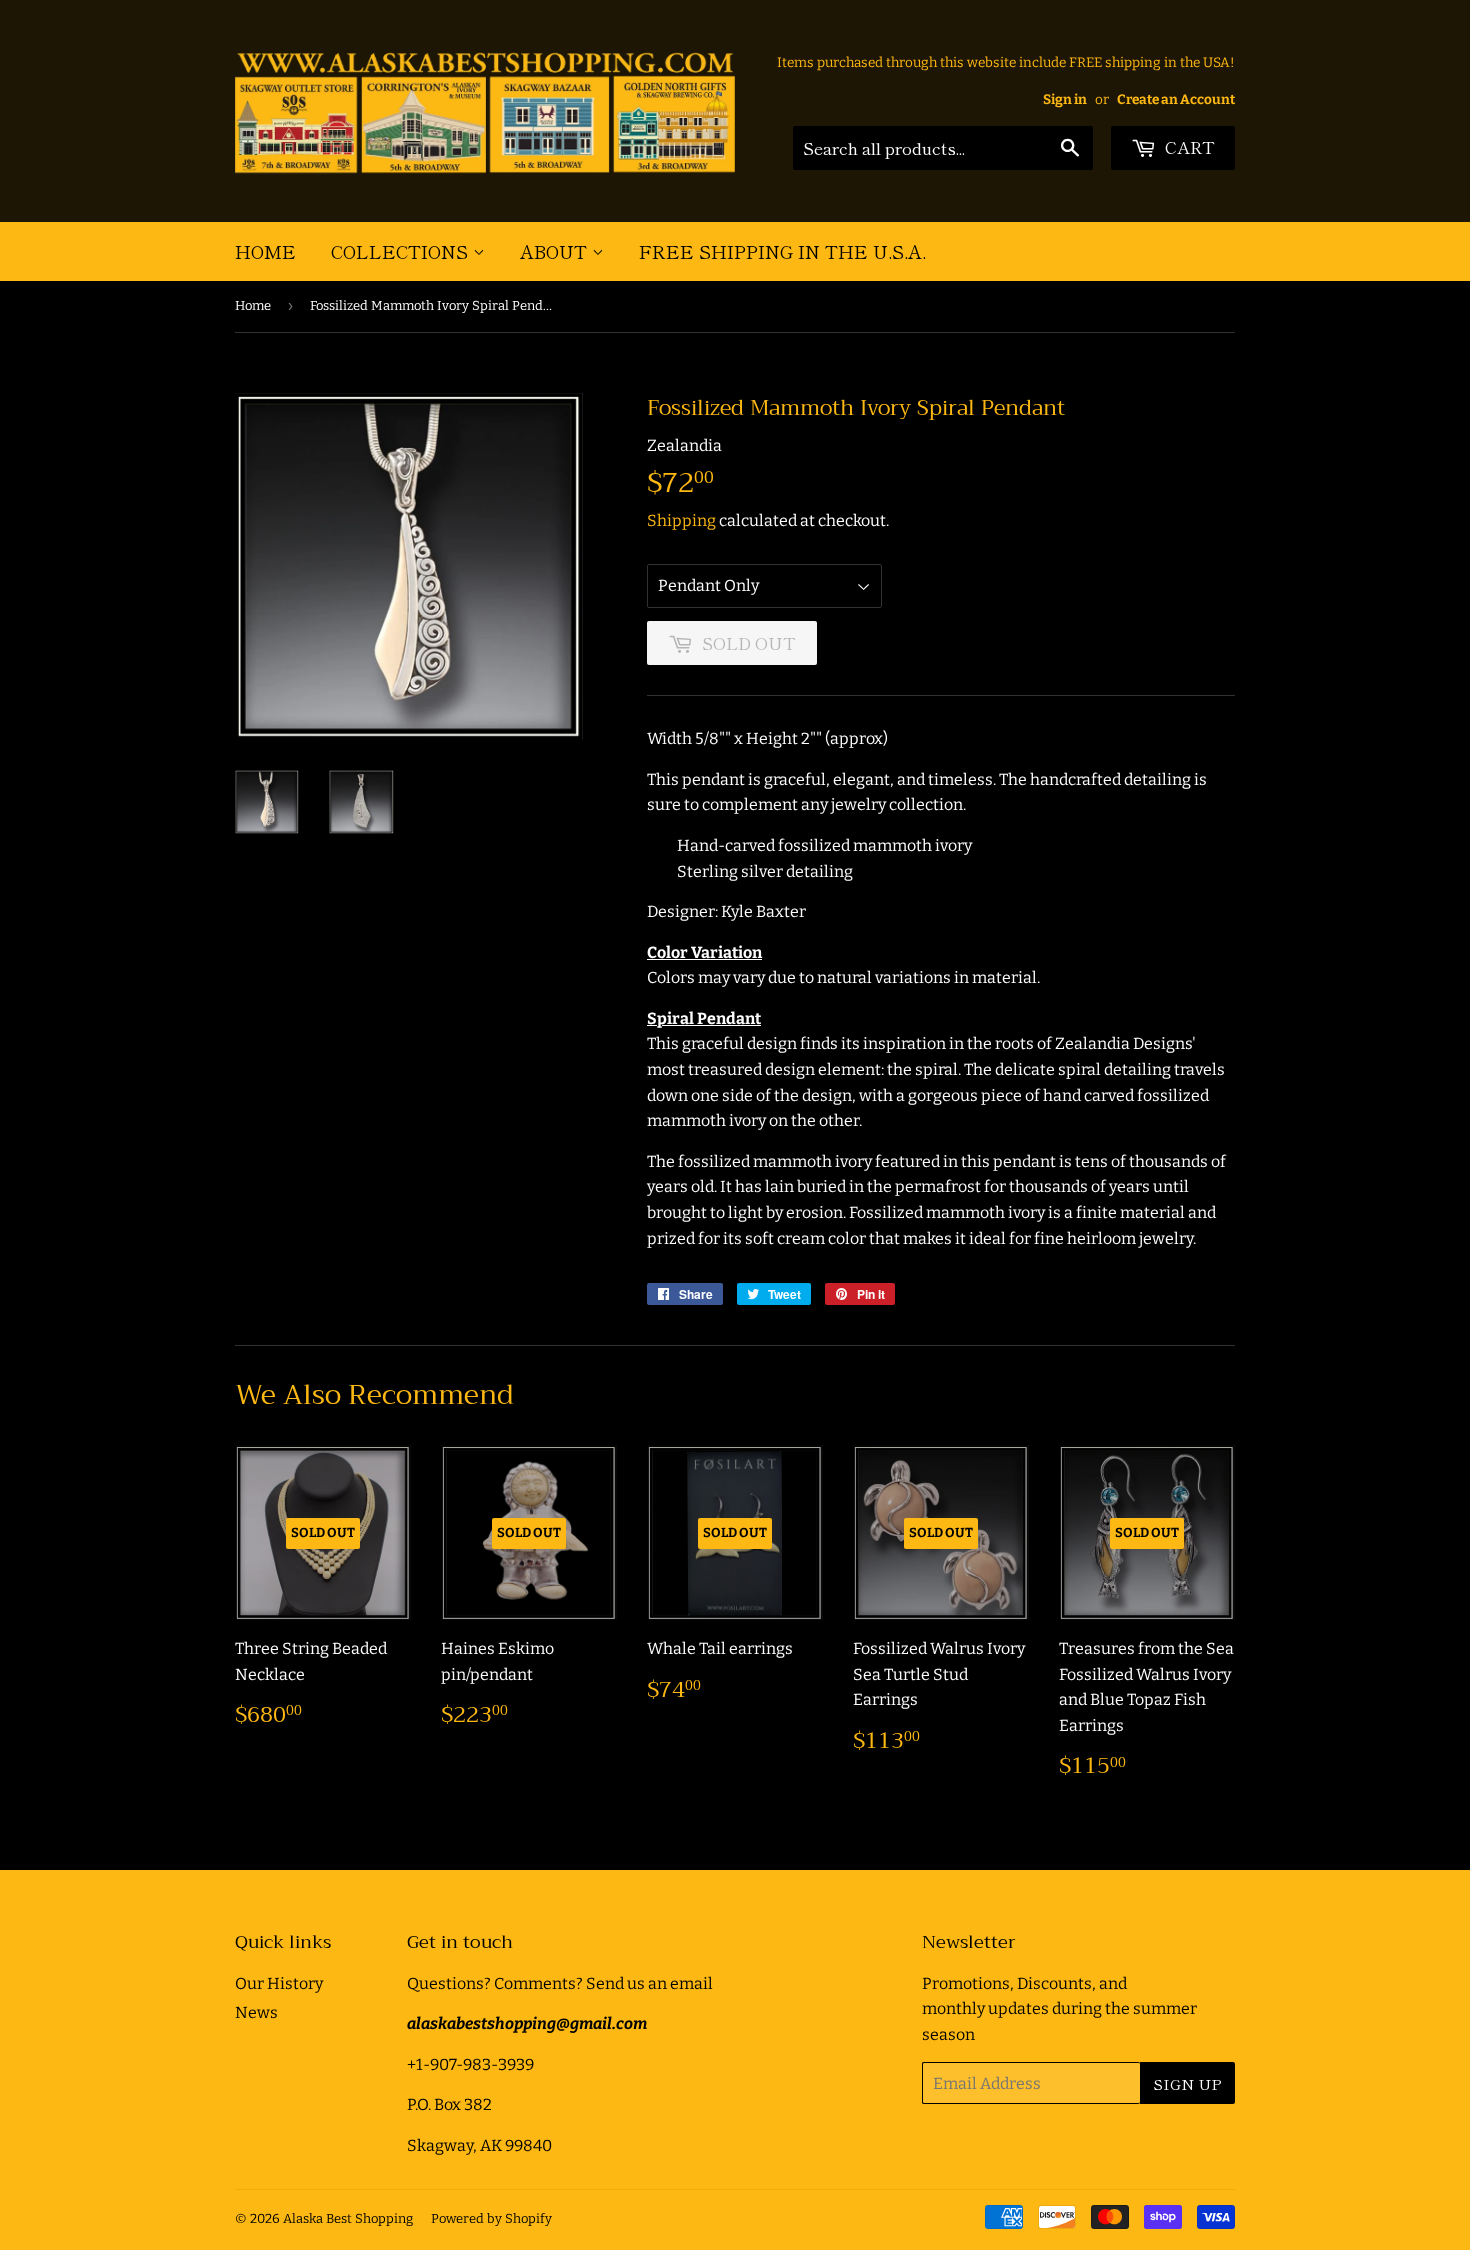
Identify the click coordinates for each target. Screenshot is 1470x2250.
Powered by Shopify (491, 2218)
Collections (402, 251)
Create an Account (1176, 99)
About (556, 251)
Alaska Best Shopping (348, 2218)
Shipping (681, 520)
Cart (1188, 146)
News (256, 2012)
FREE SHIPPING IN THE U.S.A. (782, 251)
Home (265, 251)
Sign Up (1187, 2083)
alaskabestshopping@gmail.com (527, 2023)
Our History (279, 1983)
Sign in (1065, 99)
